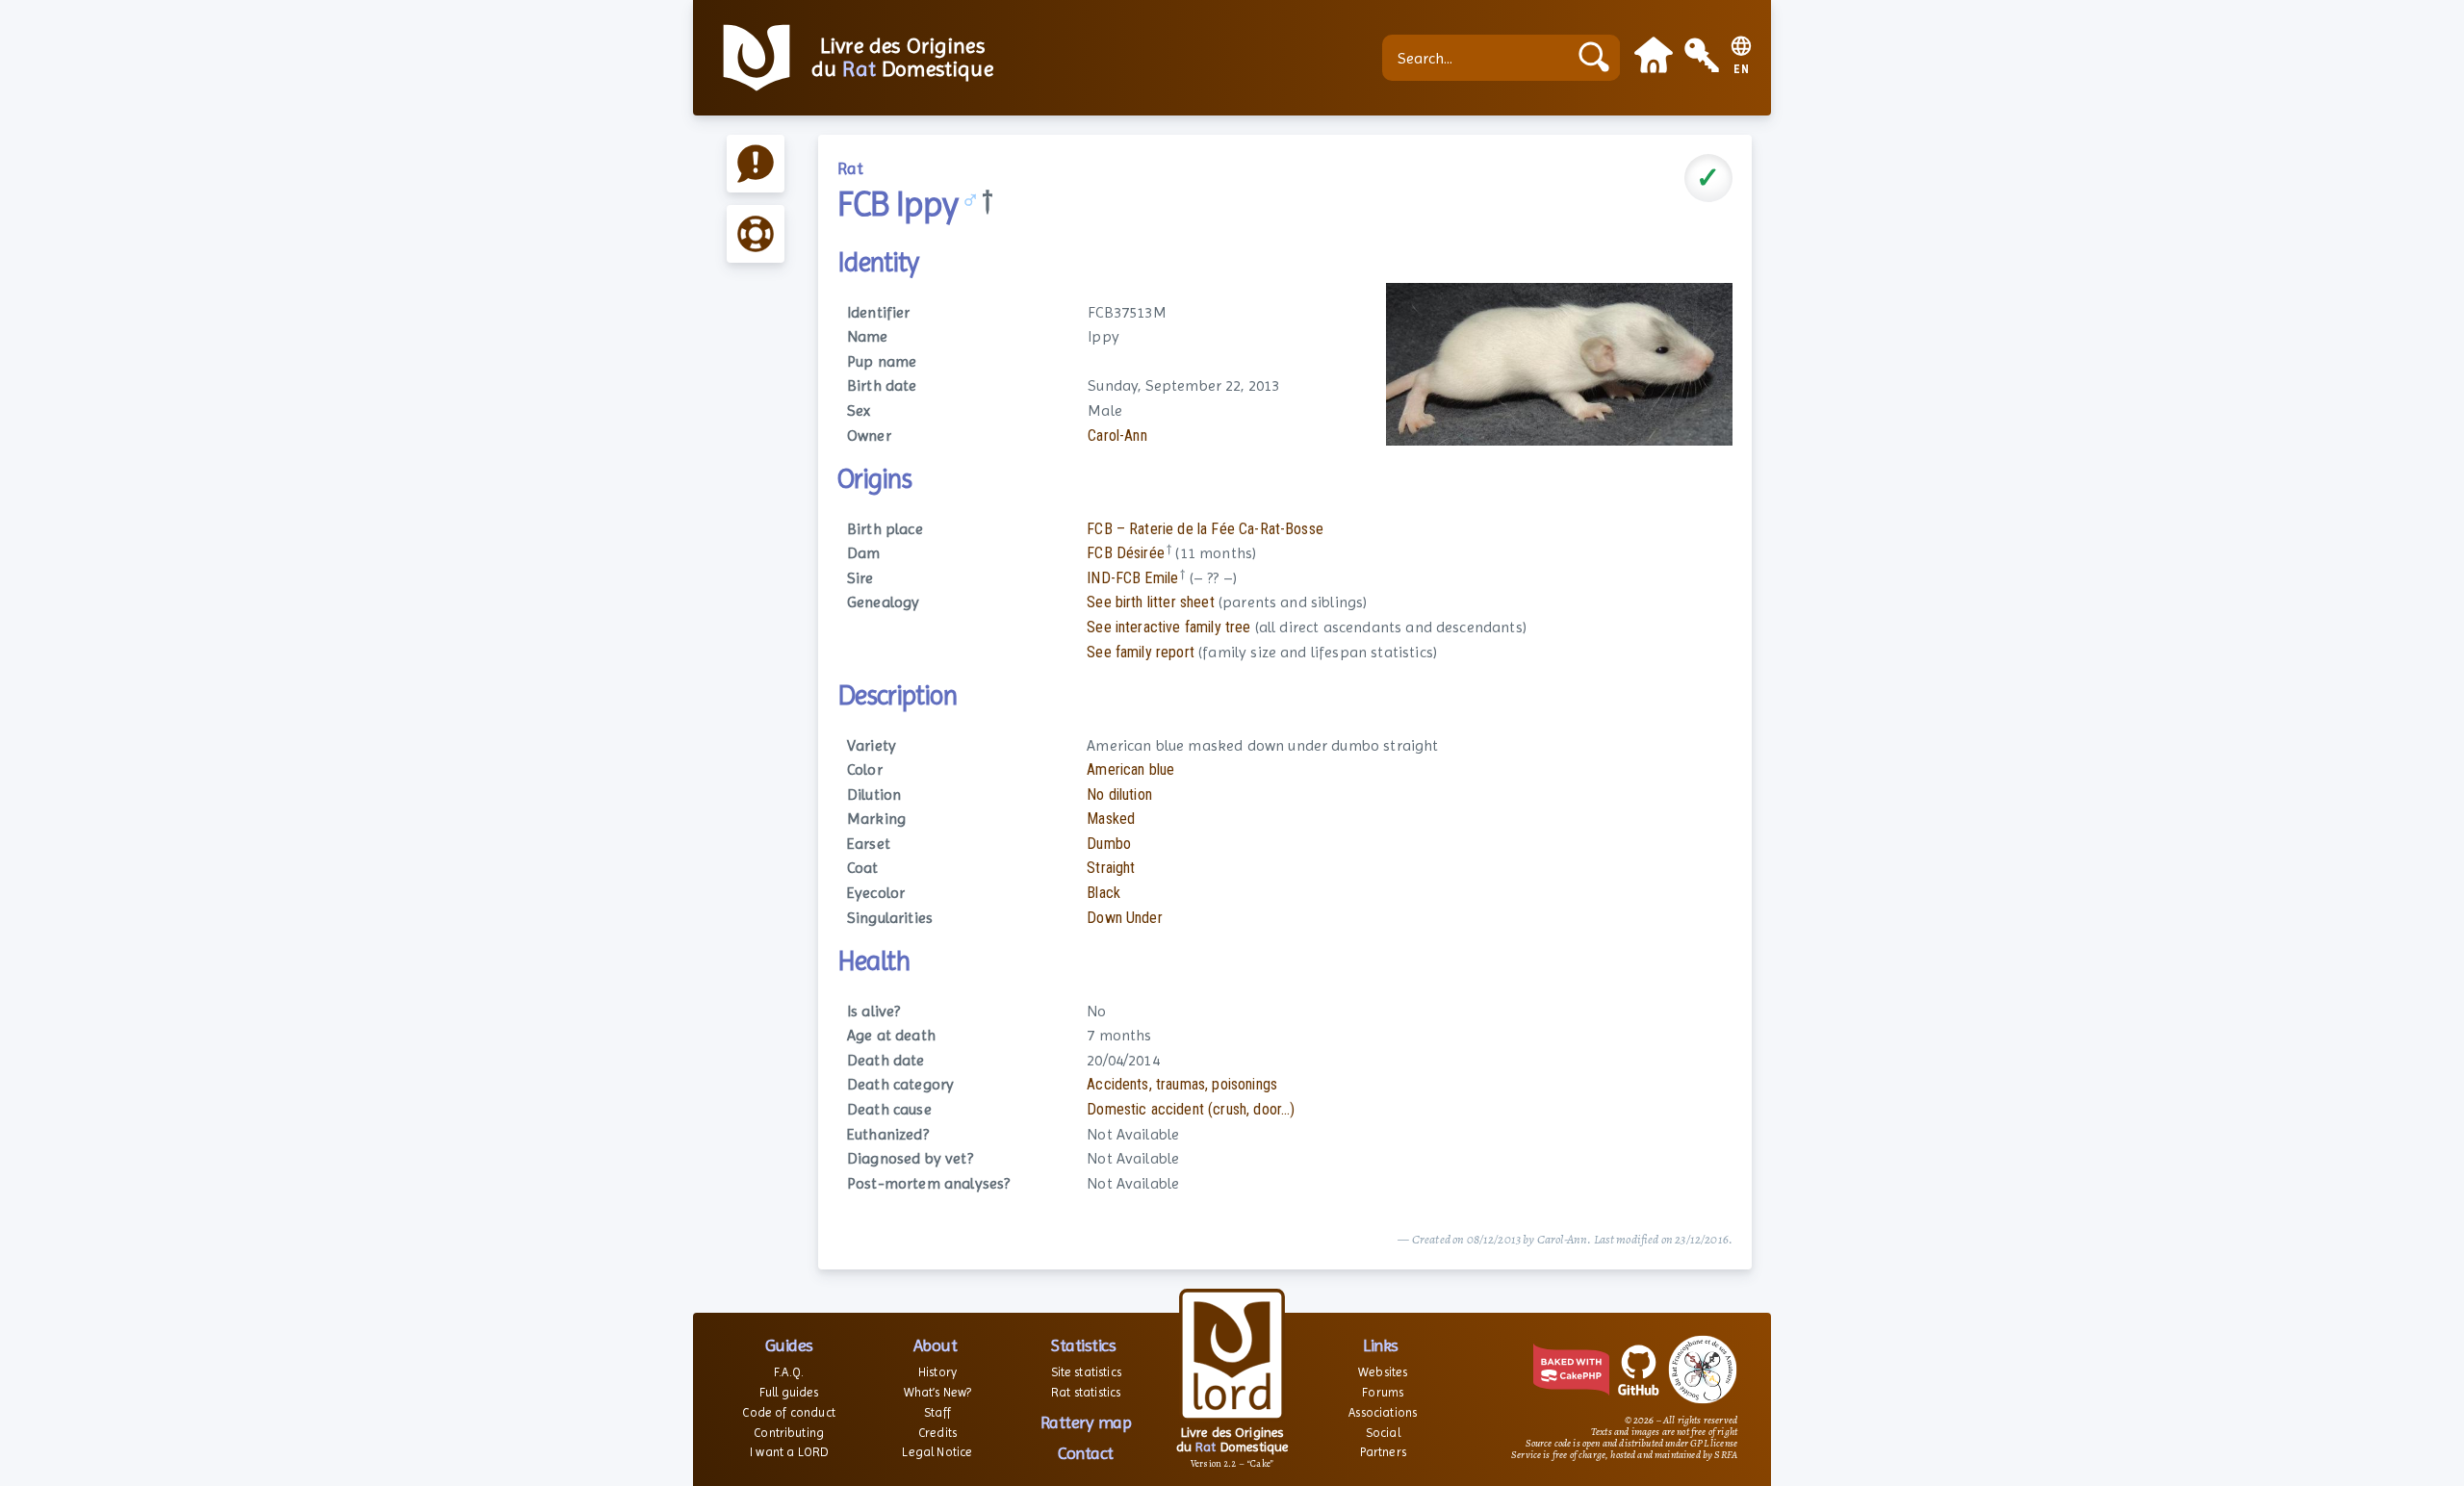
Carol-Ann (1117, 436)
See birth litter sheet (1151, 602)
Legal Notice (937, 1452)
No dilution (1119, 794)
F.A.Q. (789, 1372)
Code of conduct (788, 1412)
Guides (789, 1345)
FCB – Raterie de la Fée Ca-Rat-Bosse (1205, 529)
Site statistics (1086, 1372)
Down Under (1125, 918)
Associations (1383, 1412)
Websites (1383, 1372)
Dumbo (1109, 844)
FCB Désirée (1126, 553)
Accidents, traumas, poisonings (1182, 1084)
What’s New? (938, 1392)
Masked (1111, 819)
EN (1742, 70)
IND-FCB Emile (1132, 578)
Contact (1086, 1453)
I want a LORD (789, 1452)
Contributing (789, 1433)
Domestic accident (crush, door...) (1191, 1109)
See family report (1141, 652)
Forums (1383, 1392)
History (937, 1372)
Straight (1111, 868)
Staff (937, 1412)
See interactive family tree (1168, 627)
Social (1383, 1433)
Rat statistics (1086, 1392)
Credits (937, 1433)
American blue (1130, 769)
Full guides (789, 1392)
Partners (1383, 1452)
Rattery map (1086, 1422)
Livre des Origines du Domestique (902, 58)
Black (1104, 893)
